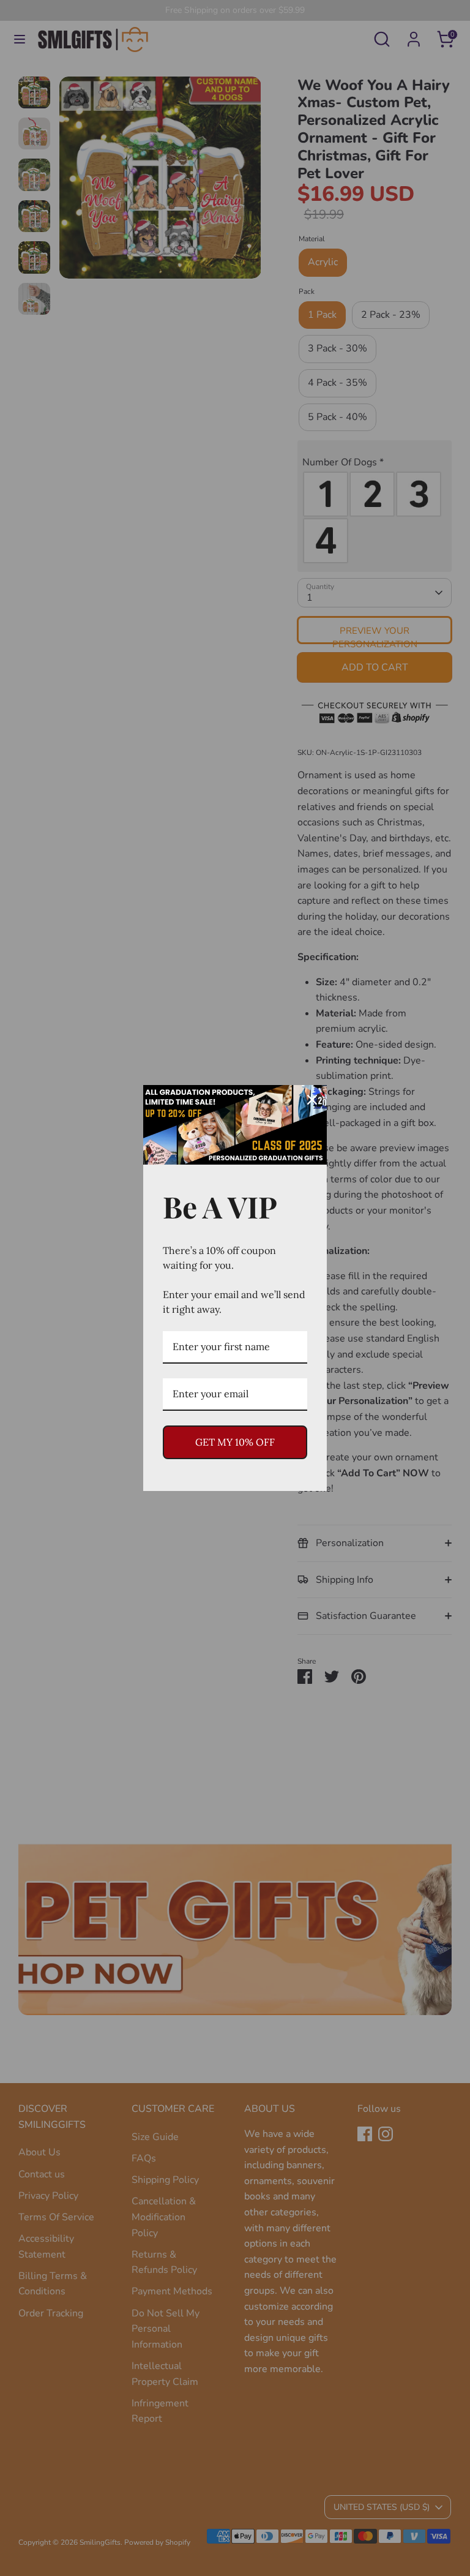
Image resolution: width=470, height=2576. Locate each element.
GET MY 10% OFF (235, 1442)
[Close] (312, 1100)
